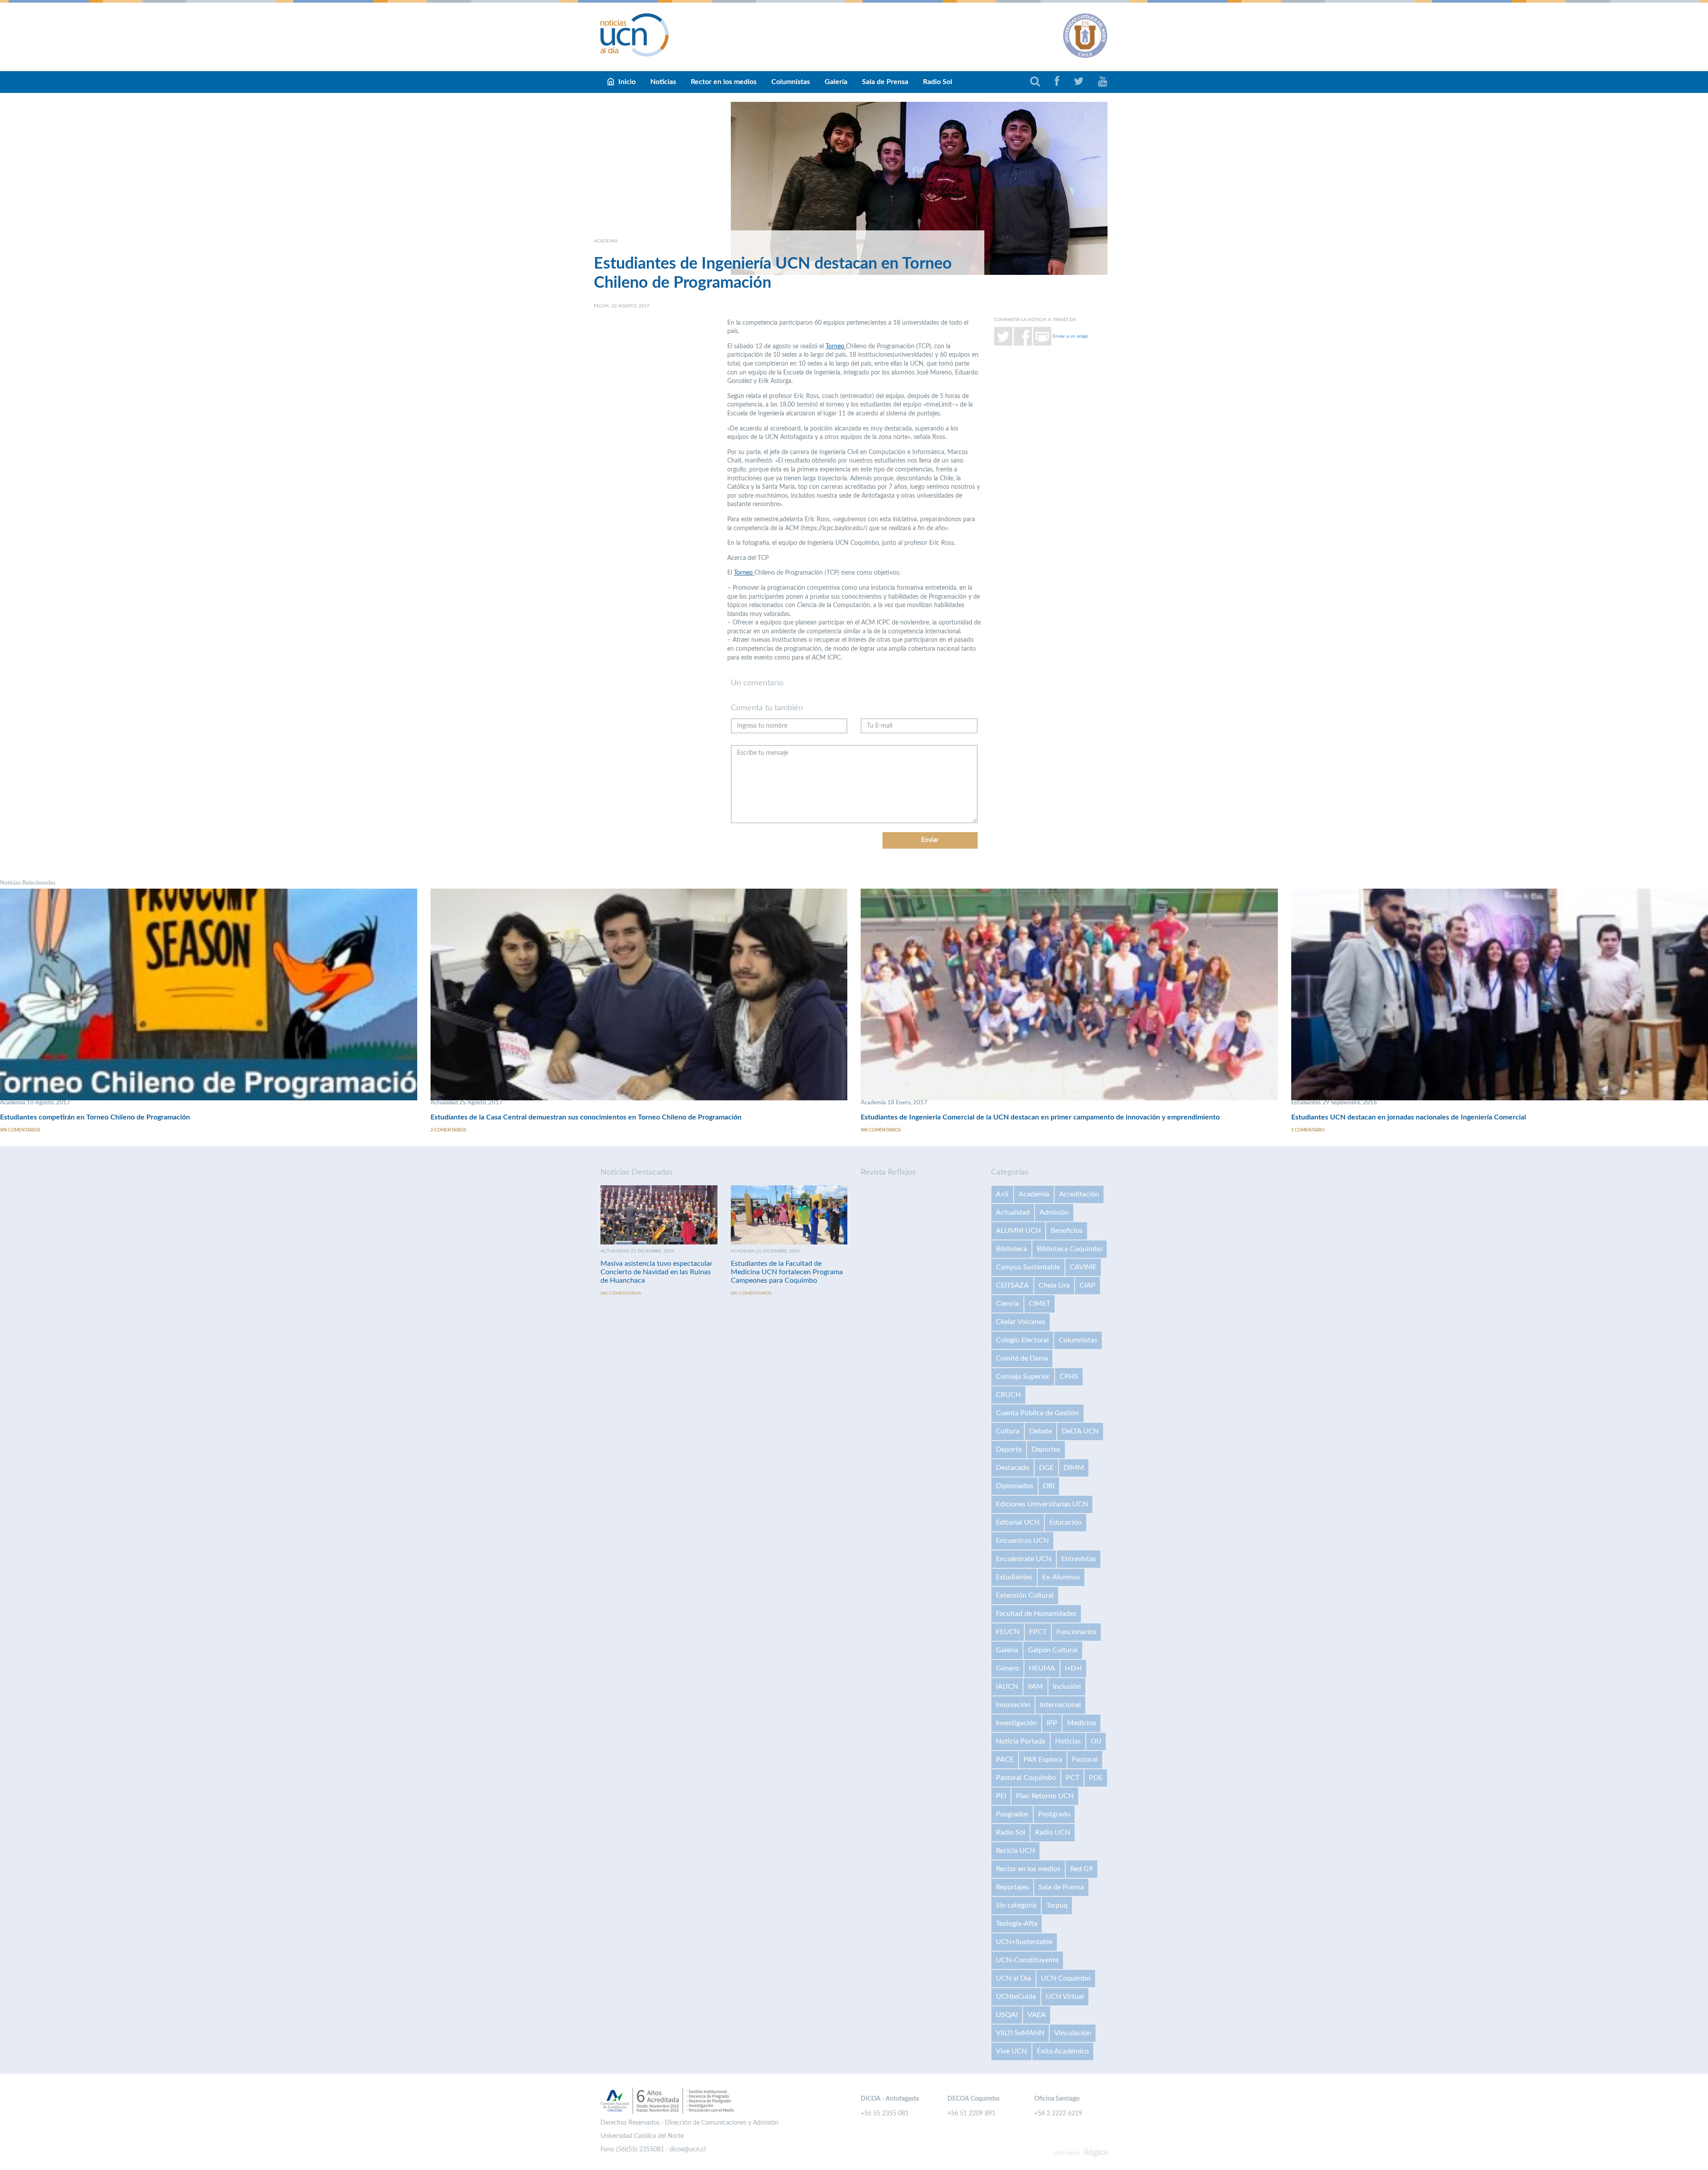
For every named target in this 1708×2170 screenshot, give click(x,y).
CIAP (1088, 1285)
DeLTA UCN (1080, 1431)
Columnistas (791, 82)
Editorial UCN (1018, 1522)
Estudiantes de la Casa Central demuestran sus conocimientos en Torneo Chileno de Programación (586, 1117)
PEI (1001, 1796)
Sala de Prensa (885, 82)
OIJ (1096, 1741)
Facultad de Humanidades (1036, 1614)
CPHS (1069, 1377)
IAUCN (1007, 1687)
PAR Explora (1043, 1759)
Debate (1041, 1431)
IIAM (1035, 1687)
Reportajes (1012, 1887)
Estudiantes (1014, 1577)
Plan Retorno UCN (1045, 1796)
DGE (1046, 1468)
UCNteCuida (1016, 1997)
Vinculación (1073, 2033)
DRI (1049, 1486)
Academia (1034, 1194)
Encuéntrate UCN (1024, 1559)
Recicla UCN (1015, 1851)
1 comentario (1308, 1130)
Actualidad (1013, 1212)
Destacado (1013, 1468)
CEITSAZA (1012, 1285)
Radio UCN (1053, 1832)
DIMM (1074, 1468)
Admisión (1054, 1212)
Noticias (663, 82)
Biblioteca (1011, 1249)
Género (1007, 1668)
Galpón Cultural (1053, 1650)
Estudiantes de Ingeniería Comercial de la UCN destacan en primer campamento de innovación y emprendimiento (1040, 1117)
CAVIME (1083, 1267)
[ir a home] (635, 35)
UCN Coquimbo (1066, 1978)
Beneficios (1067, 1231)
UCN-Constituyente (1027, 1960)
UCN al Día (1013, 1978)
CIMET (1039, 1304)
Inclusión (1067, 1687)
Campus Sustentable (1028, 1267)
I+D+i (1073, 1668)
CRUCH (1008, 1395)
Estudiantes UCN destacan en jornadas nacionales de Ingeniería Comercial (1409, 1117)
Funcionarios (1076, 1632)
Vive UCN (1011, 2051)
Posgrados (1012, 1814)
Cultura (1008, 1431)
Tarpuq (1057, 1905)
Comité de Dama (1022, 1358)
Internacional (1060, 1705)
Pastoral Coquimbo (1026, 1778)
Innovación (1013, 1705)
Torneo (836, 346)
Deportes (1046, 1449)
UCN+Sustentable (1024, 1942)
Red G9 (1082, 1869)
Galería (836, 82)
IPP (1052, 1723)
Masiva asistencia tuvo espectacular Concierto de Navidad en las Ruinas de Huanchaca (657, 1272)
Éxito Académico (1063, 2051)
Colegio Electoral (1022, 1340)
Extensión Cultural (1025, 1595)
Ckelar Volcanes (1021, 1322)
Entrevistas (1079, 1559)
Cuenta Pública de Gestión (1037, 1413)
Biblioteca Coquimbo (1070, 1249)
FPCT (1038, 1632)
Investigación (1016, 1723)
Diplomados (1015, 1486)
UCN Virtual (1065, 1997)
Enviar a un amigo (1071, 336)
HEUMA (1042, 1668)
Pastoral (1085, 1759)
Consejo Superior (1023, 1377)
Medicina (1082, 1723)
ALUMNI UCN (1018, 1231)
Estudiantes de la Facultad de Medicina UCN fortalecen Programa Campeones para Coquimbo (787, 1272)
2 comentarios (448, 1130)
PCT (1072, 1778)
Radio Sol (938, 82)
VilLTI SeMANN (1020, 2033)
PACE (1005, 1759)
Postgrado (1054, 1814)
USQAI (1007, 2015)
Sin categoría (1016, 1905)
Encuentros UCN (1022, 1541)
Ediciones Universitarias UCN (1042, 1504)
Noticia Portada (1021, 1741)
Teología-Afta (1017, 1924)
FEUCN (1008, 1632)
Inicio (627, 82)
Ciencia (1007, 1304)
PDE (1096, 1778)
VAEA (1037, 2015)
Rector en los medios (724, 82)
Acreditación (1079, 1194)
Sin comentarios (20, 1130)
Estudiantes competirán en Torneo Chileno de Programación (95, 1117)
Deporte (1009, 1449)
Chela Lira (1054, 1285)
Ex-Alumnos (1061, 1577)
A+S (1002, 1194)
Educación (1065, 1522)
